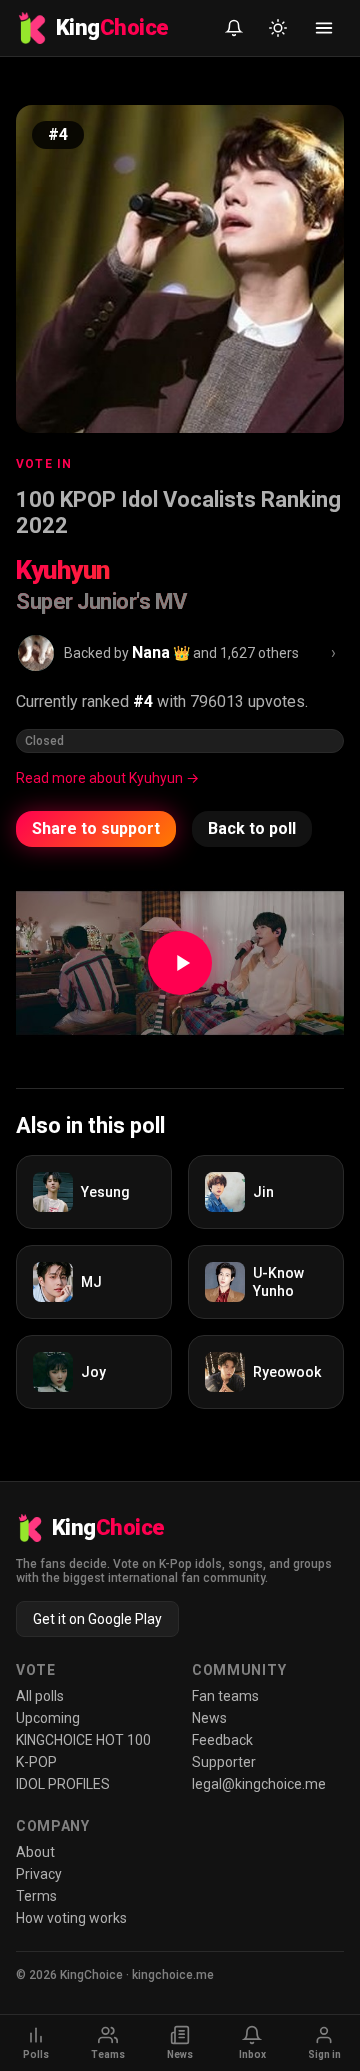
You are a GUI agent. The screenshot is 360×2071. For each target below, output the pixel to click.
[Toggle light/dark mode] (278, 28)
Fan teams (225, 1696)
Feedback (222, 1740)
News (209, 1718)
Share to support (96, 828)
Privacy (39, 1874)
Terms (36, 1896)
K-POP (36, 1762)
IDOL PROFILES (63, 1784)
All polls (40, 1696)
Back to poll (252, 828)
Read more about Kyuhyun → (107, 778)
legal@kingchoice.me (259, 1784)
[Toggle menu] (324, 28)
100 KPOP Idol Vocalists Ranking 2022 (178, 512)
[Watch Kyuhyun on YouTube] (180, 963)
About (35, 1852)
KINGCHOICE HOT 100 (83, 1740)
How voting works (71, 1918)
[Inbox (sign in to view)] (234, 28)
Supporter (224, 1762)
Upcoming (48, 1718)
